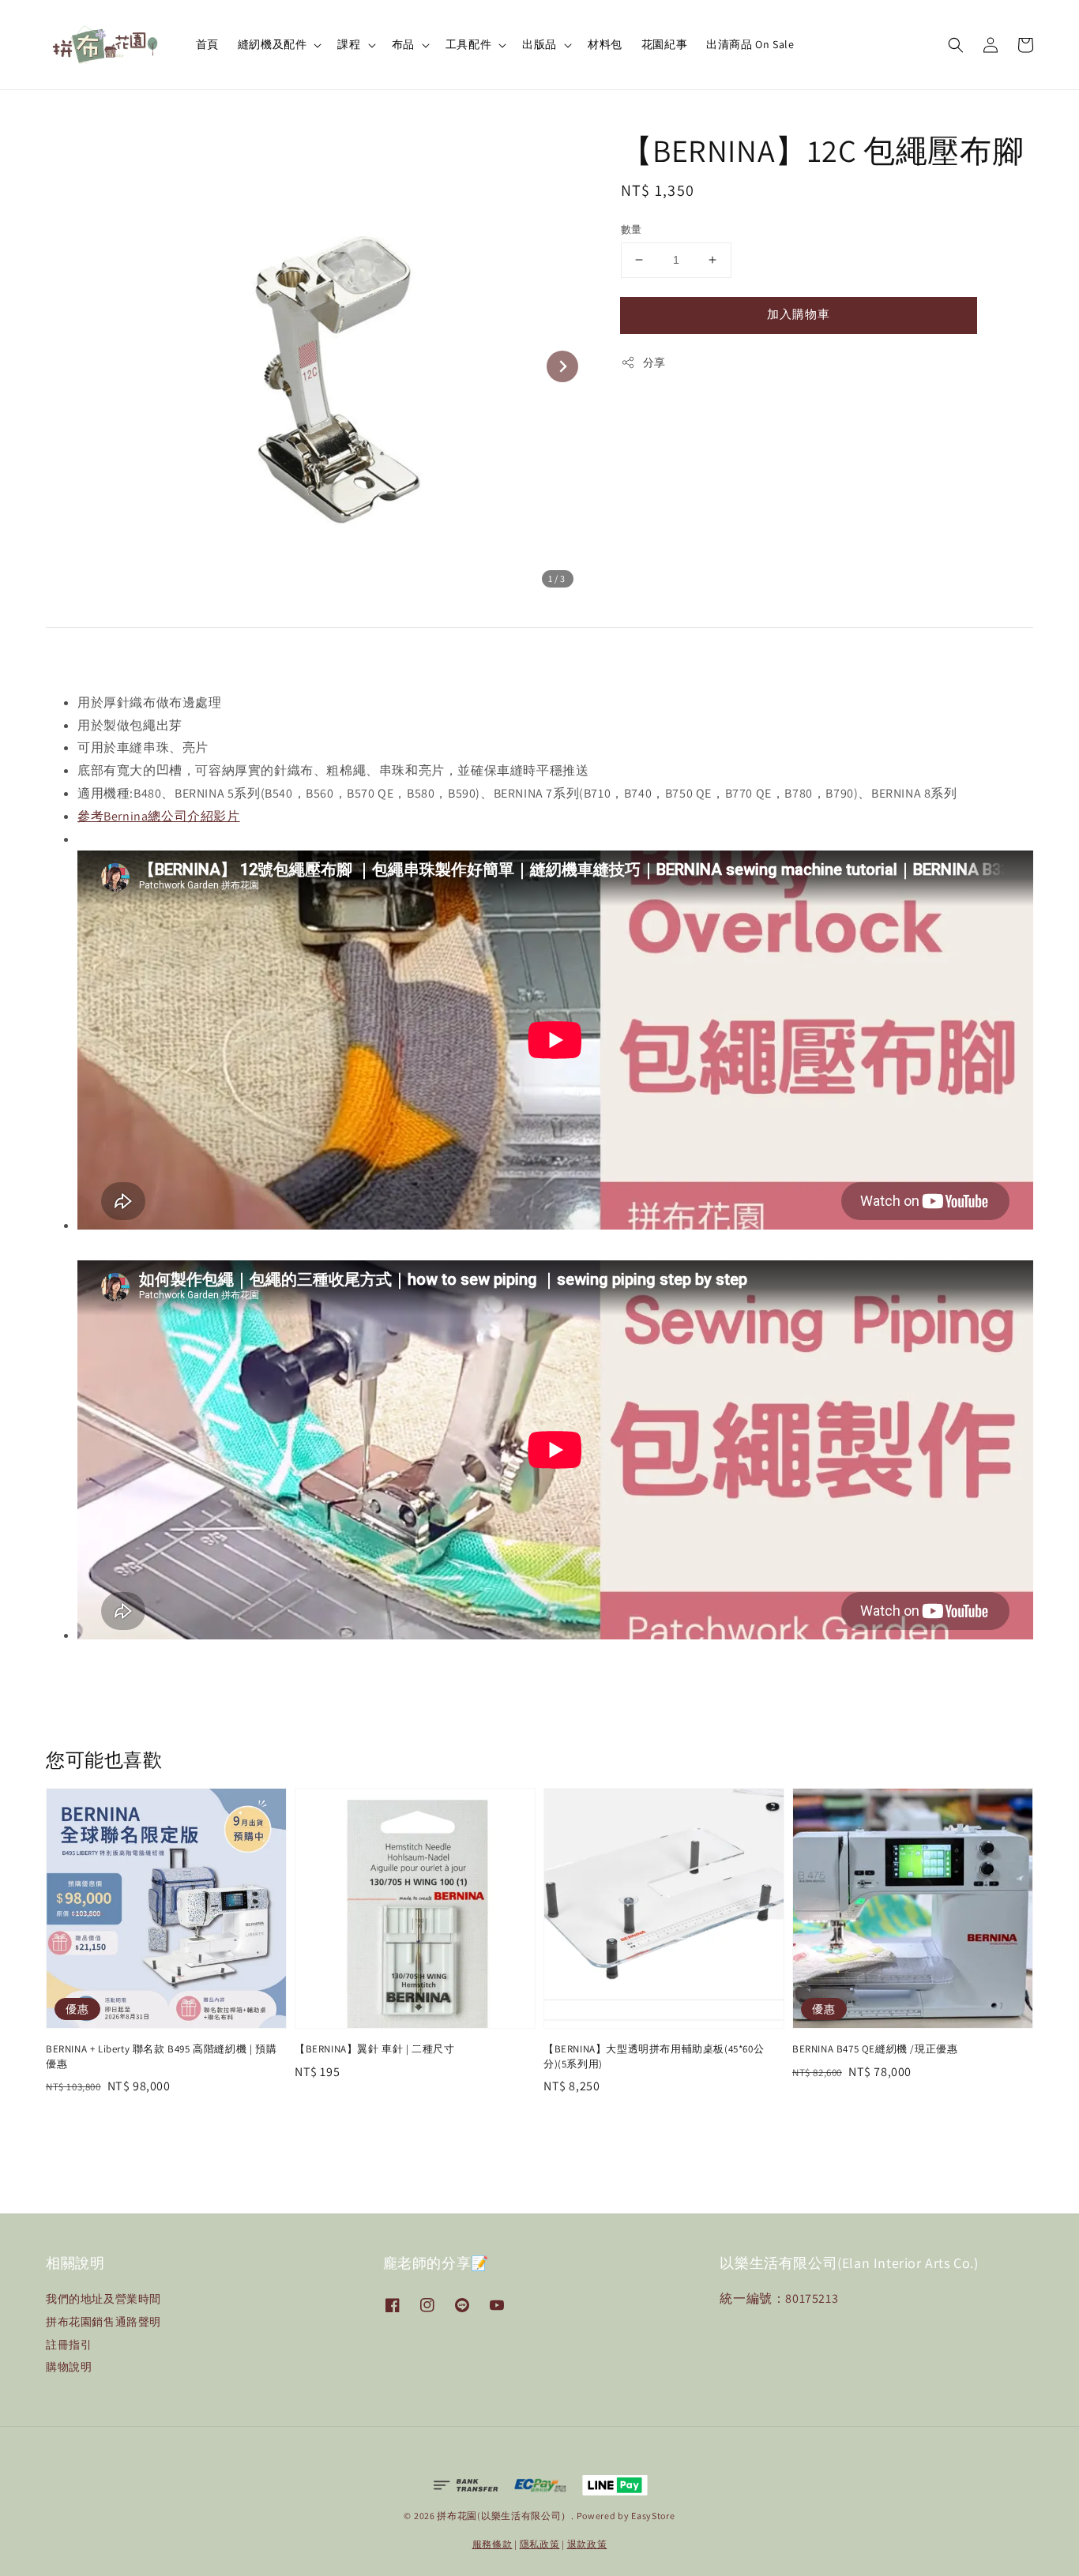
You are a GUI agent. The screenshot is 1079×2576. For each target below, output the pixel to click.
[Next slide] (562, 366)
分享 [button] (654, 362)
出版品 (539, 44)
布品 (403, 44)
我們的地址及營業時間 (103, 2299)
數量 (632, 229)
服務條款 (493, 2544)
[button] (956, 45)
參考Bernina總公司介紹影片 (159, 816)
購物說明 (69, 2367)
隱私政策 (540, 2544)
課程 (349, 44)
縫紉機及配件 (273, 44)
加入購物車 (799, 314)
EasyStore (653, 2516)
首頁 (207, 44)
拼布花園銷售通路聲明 (103, 2322)
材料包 (605, 44)
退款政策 (587, 2544)
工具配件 (468, 44)
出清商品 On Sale (750, 44)
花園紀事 (664, 44)
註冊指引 (69, 2345)
